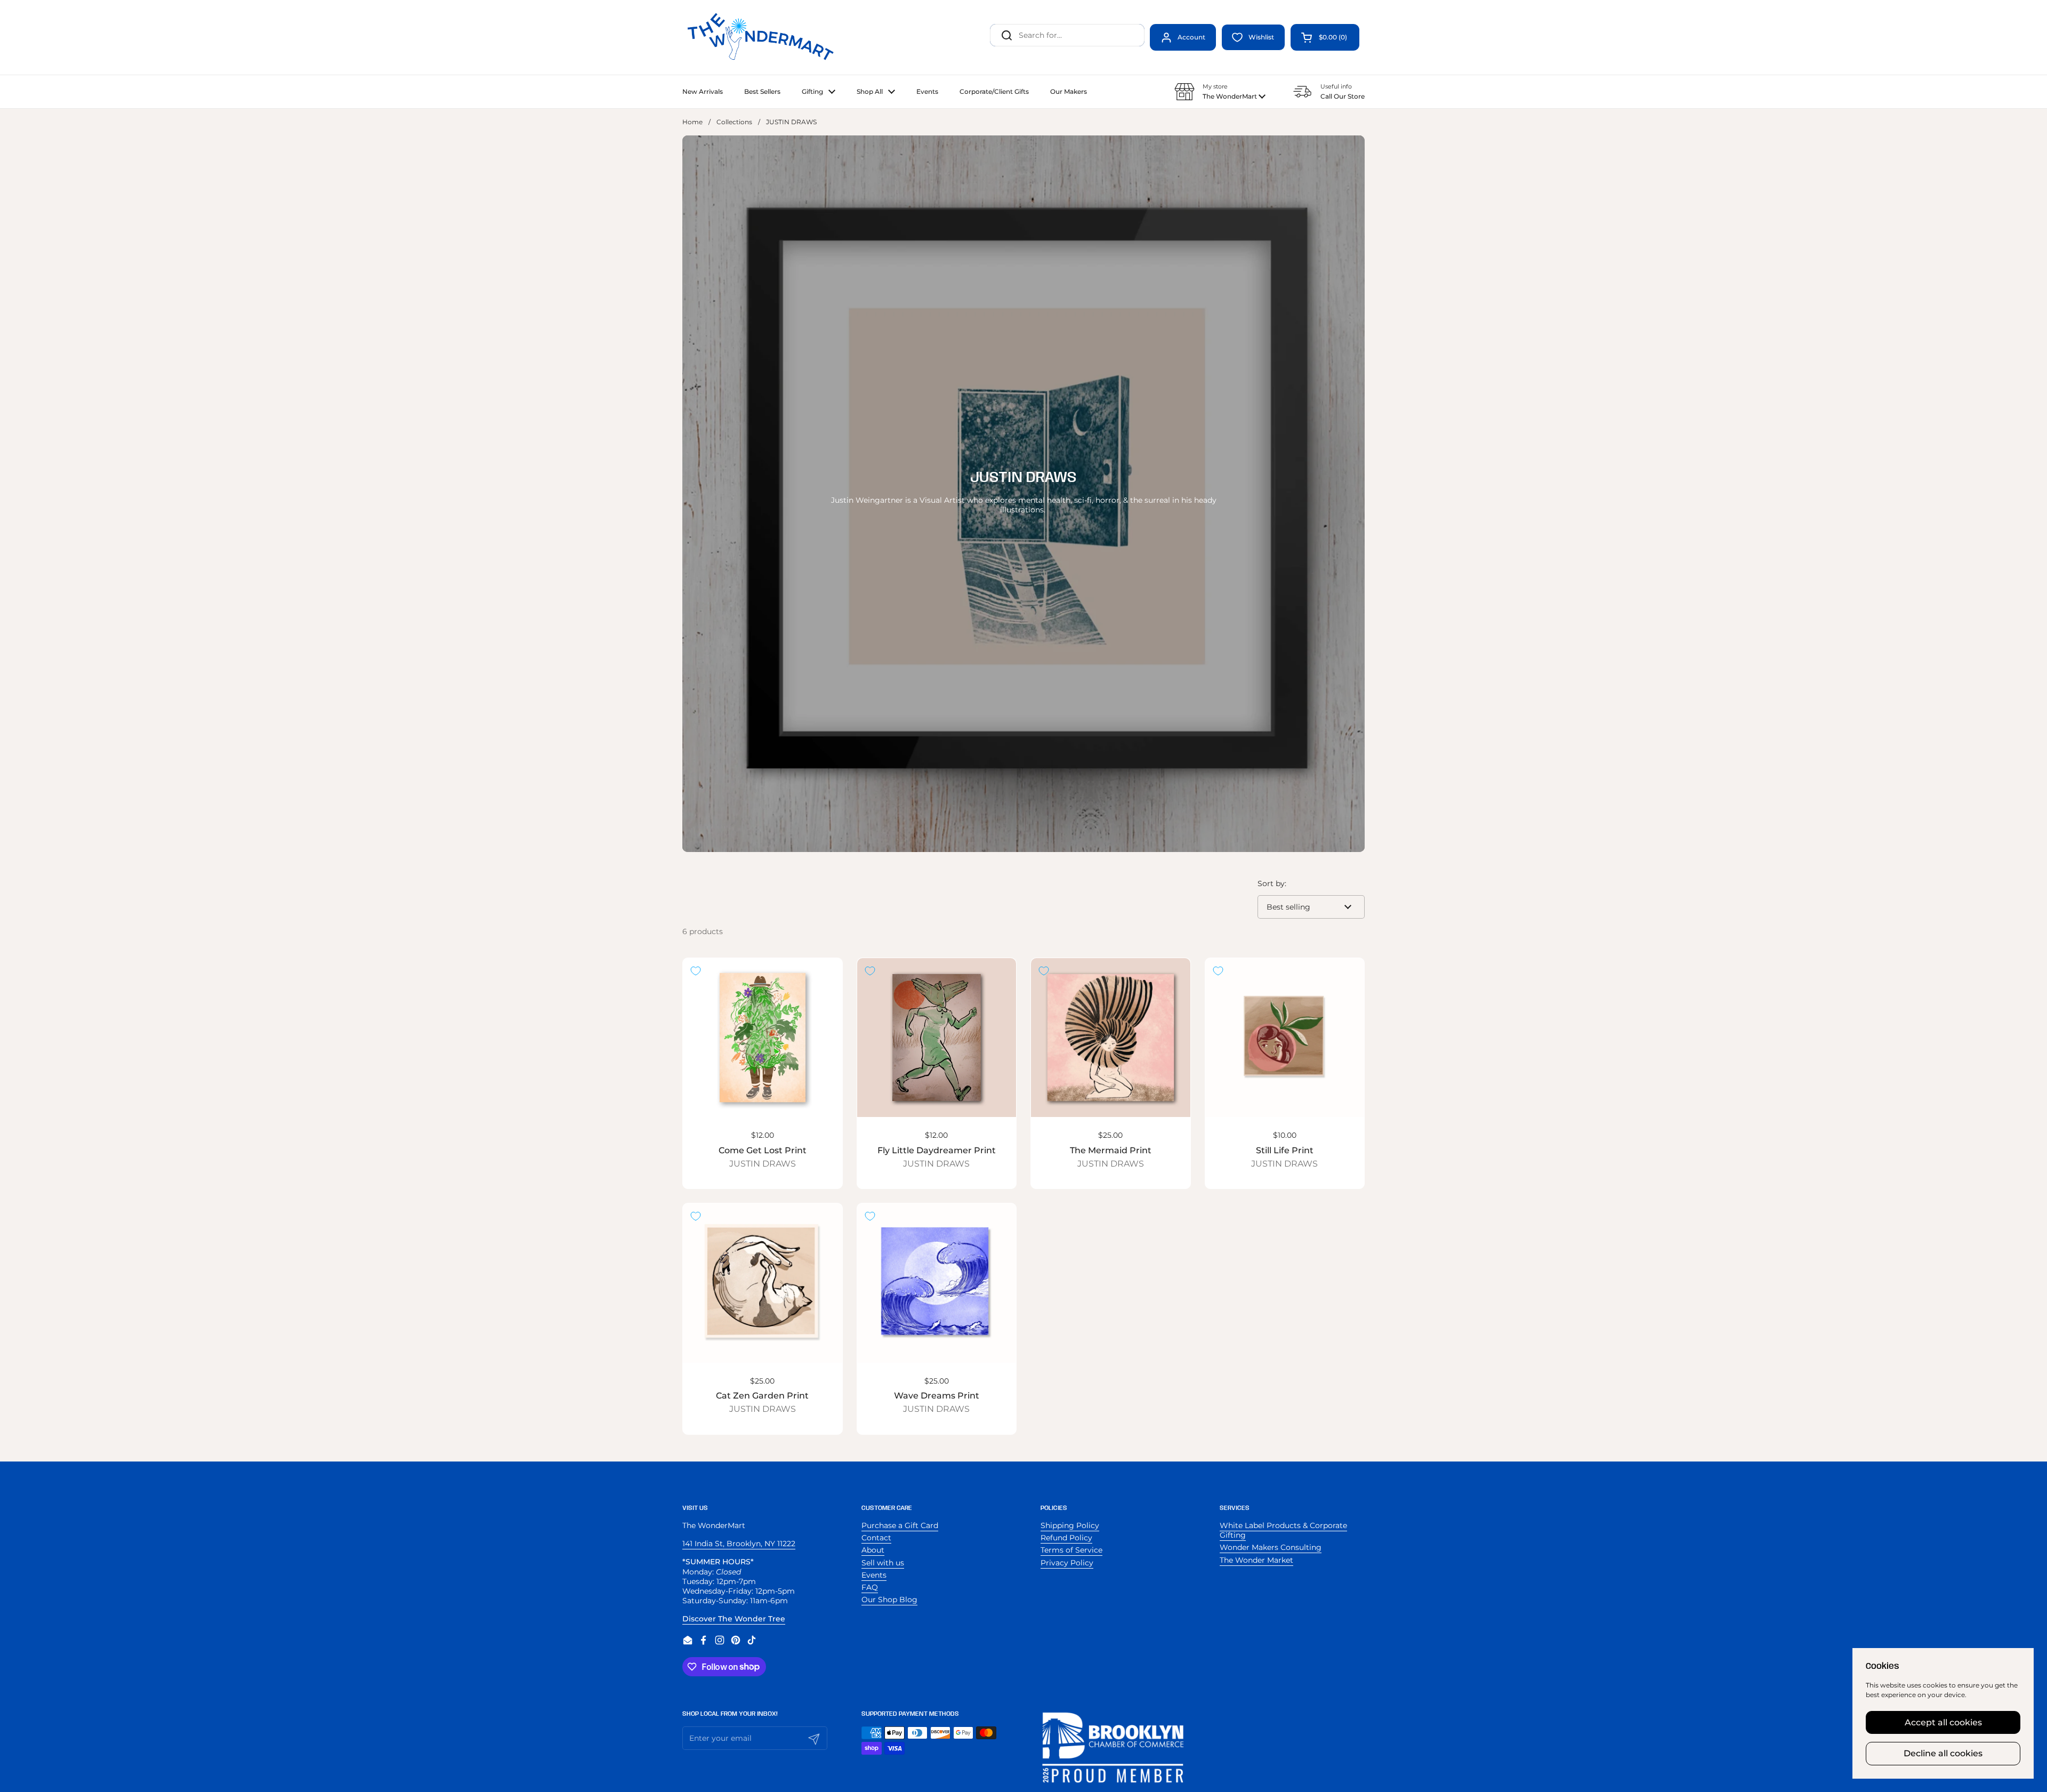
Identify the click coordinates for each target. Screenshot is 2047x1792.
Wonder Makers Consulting (1271, 1547)
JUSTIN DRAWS (763, 1164)
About (873, 1550)
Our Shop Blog (889, 1600)
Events (874, 1575)
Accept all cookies (1943, 1722)
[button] (1325, 37)
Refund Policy (1066, 1538)
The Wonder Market (1256, 1560)
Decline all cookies (1943, 1753)
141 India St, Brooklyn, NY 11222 (739, 1544)
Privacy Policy (1067, 1563)
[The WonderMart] (762, 37)
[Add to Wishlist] (696, 971)
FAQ (870, 1587)
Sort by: (1272, 883)
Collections (734, 122)
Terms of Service (1071, 1550)
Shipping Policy (1070, 1525)
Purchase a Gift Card (900, 1525)
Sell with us (883, 1563)
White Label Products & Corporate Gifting (1283, 1530)
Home (692, 122)
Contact (876, 1538)
